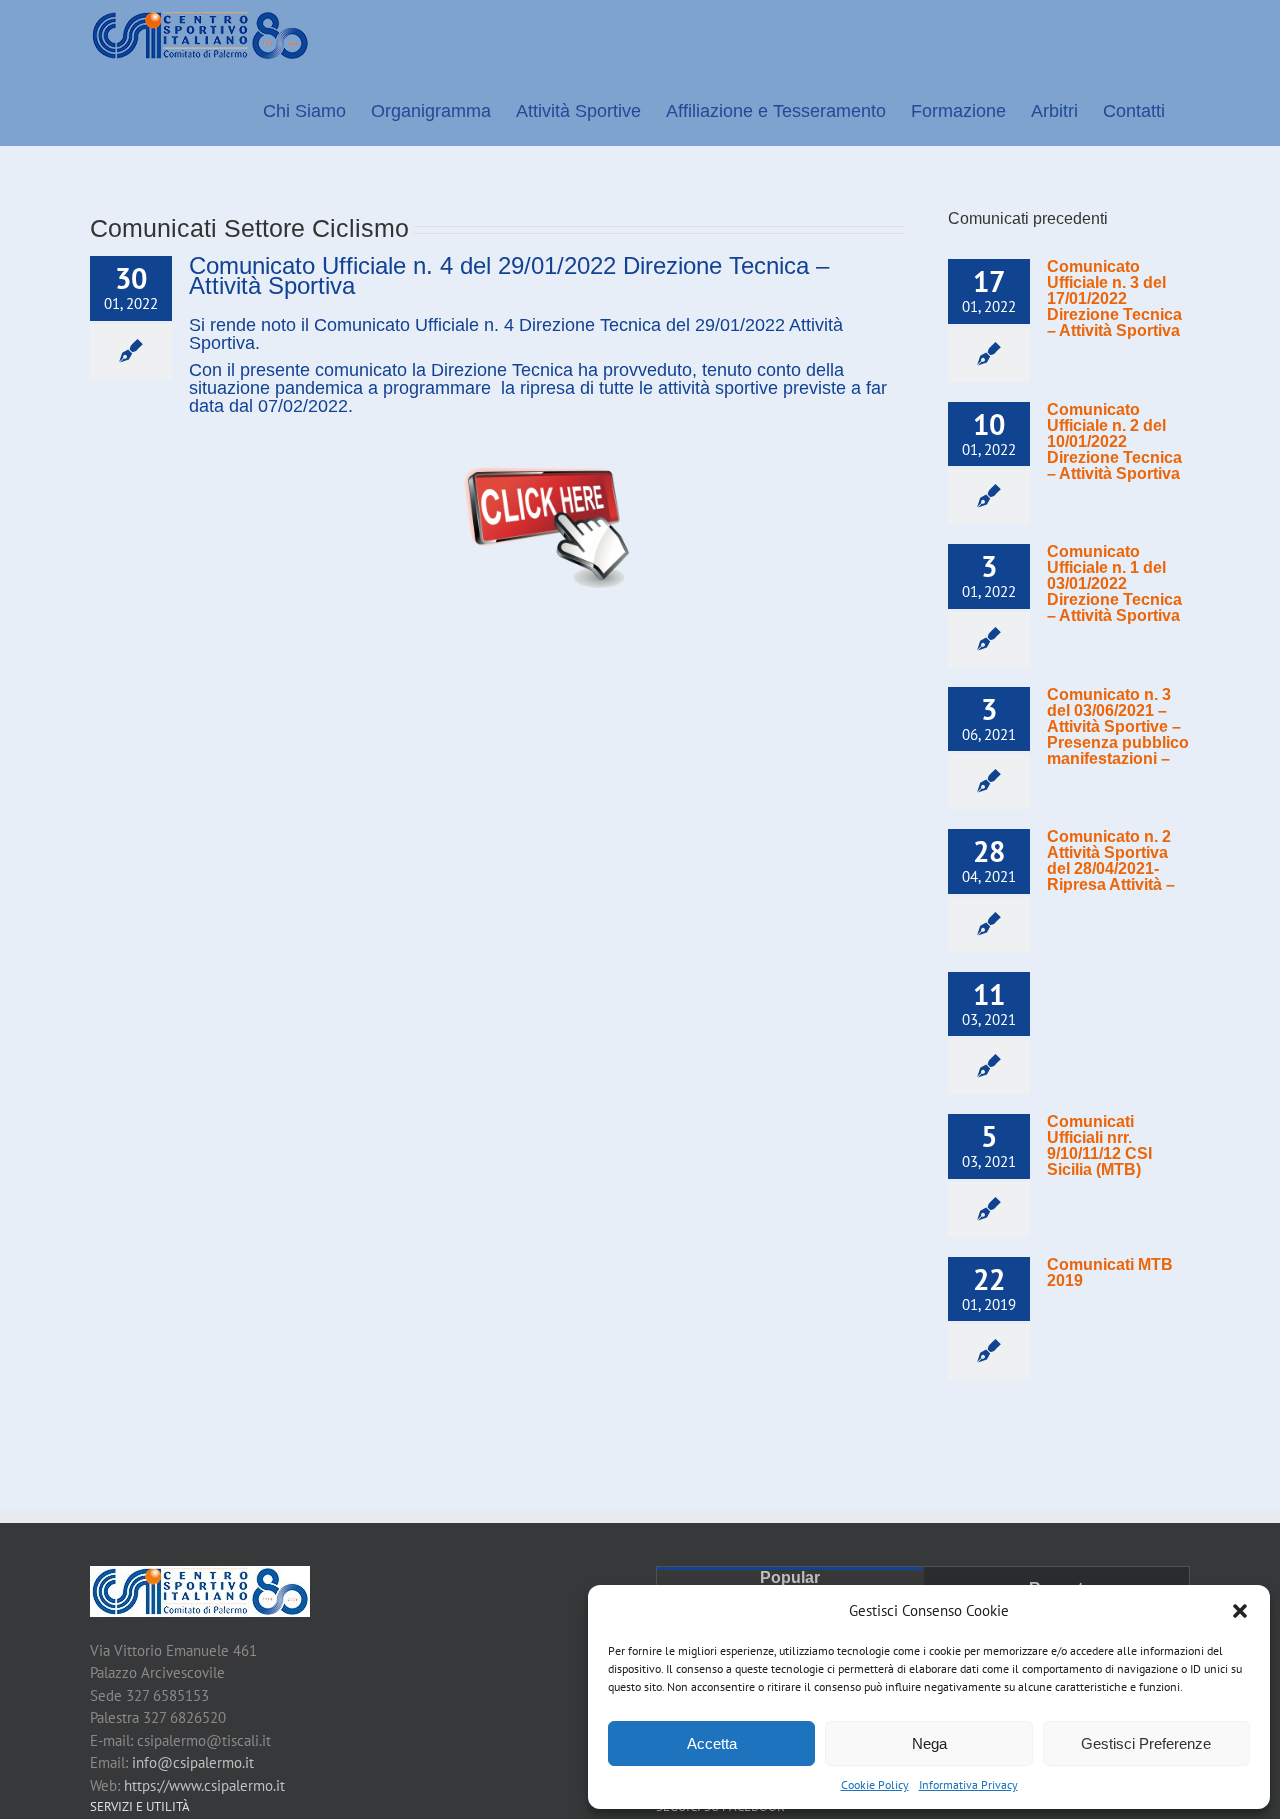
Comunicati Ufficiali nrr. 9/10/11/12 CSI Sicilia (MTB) (1099, 1145)
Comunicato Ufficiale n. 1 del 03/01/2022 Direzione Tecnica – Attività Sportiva (1114, 583)
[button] (1240, 1611)
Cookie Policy (875, 1784)
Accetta (712, 1743)
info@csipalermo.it (193, 1762)
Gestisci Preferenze (1146, 1743)
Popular (790, 1577)
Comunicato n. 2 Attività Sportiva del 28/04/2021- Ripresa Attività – (1111, 860)
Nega (929, 1743)
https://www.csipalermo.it (204, 1785)
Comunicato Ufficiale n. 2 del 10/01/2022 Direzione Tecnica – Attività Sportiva (1114, 441)
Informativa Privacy (968, 1784)
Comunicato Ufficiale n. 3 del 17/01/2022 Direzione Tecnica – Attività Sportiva (1114, 298)
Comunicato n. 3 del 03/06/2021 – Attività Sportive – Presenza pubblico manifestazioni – (1118, 726)
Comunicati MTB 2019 (1110, 1272)
